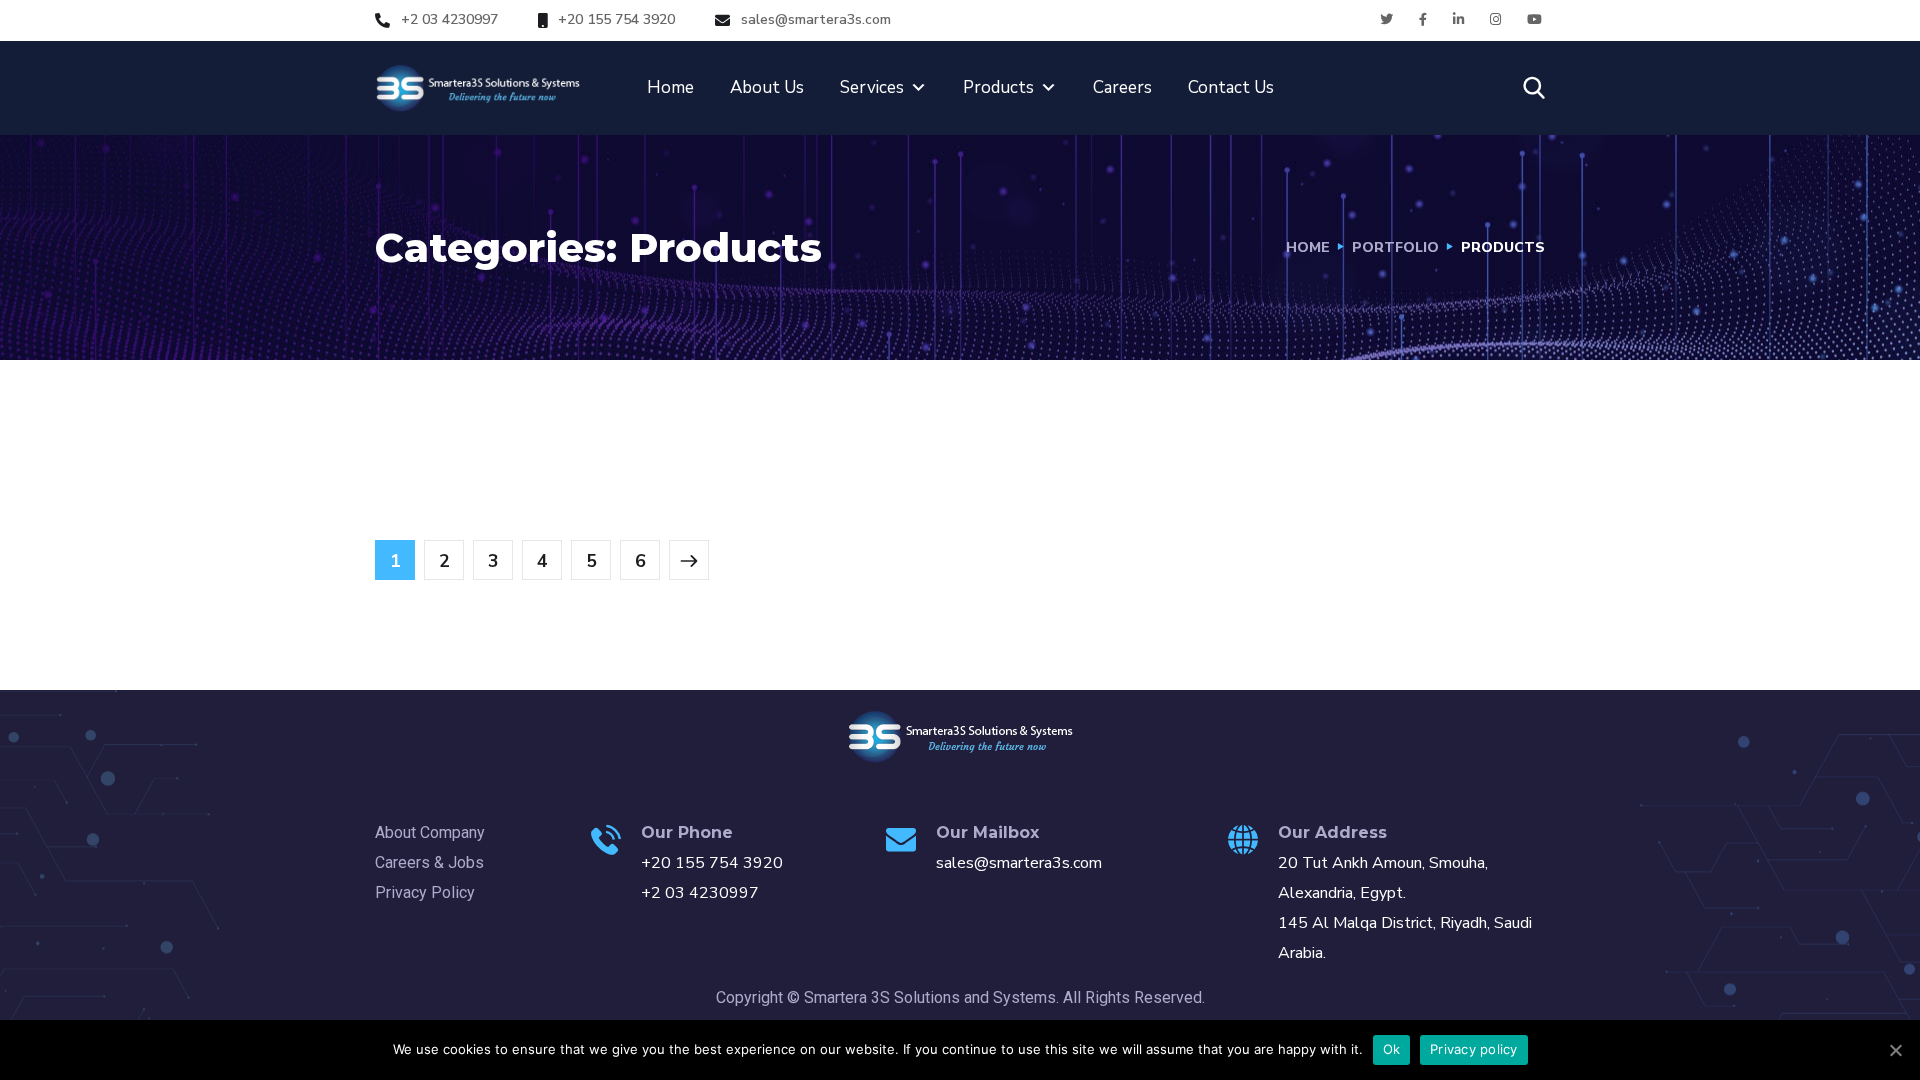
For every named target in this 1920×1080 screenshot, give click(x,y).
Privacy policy (1474, 1049)
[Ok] (1895, 1050)
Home (670, 87)
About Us (767, 87)
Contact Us (1231, 87)
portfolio (1395, 247)
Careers (1122, 87)
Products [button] (998, 87)
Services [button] (872, 87)
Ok (1392, 1049)
